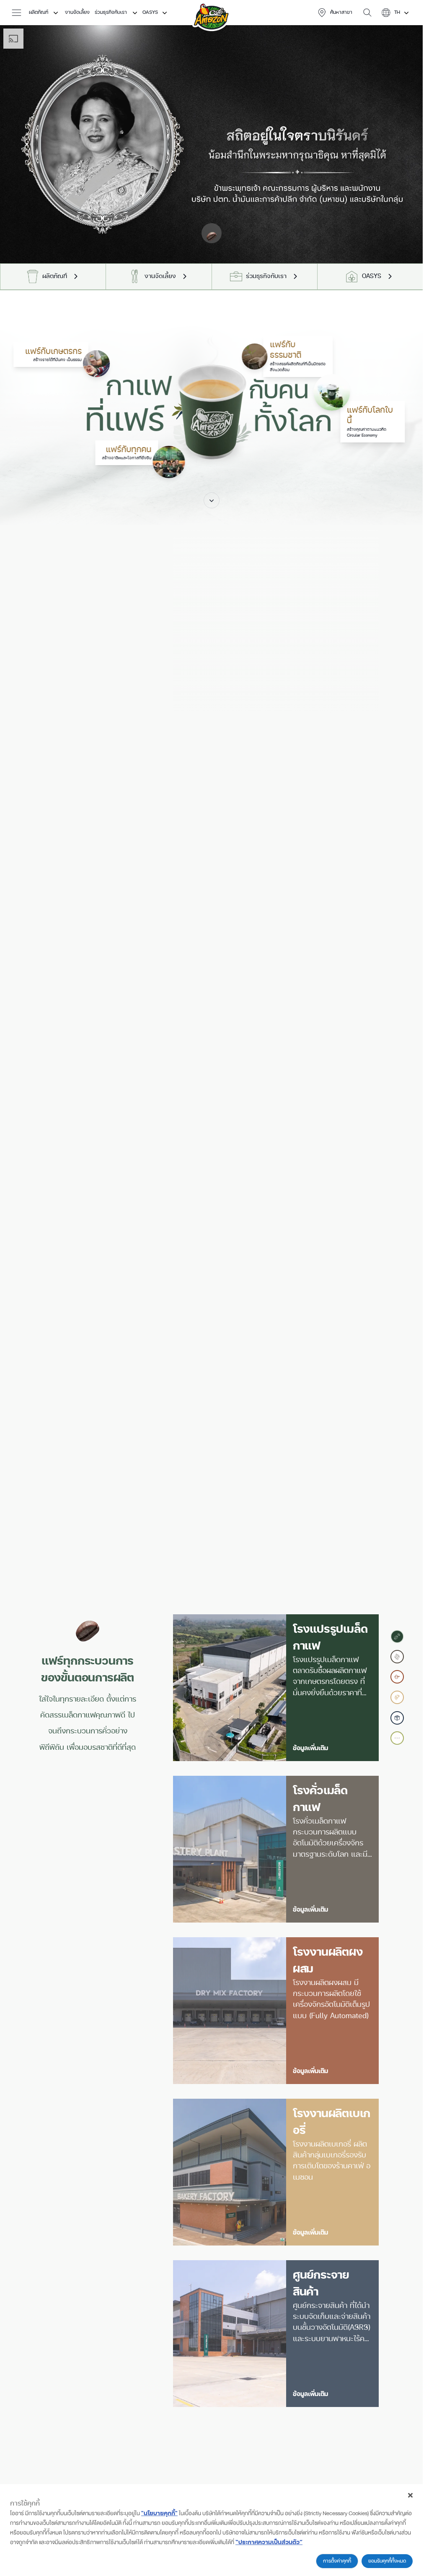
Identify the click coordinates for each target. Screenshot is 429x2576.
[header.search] (367, 13)
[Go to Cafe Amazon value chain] (397, 1738)
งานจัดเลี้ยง (77, 12)
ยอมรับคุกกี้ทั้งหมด (387, 2561)
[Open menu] (19, 13)
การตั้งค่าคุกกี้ (337, 2561)
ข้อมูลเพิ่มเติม (310, 1748)
